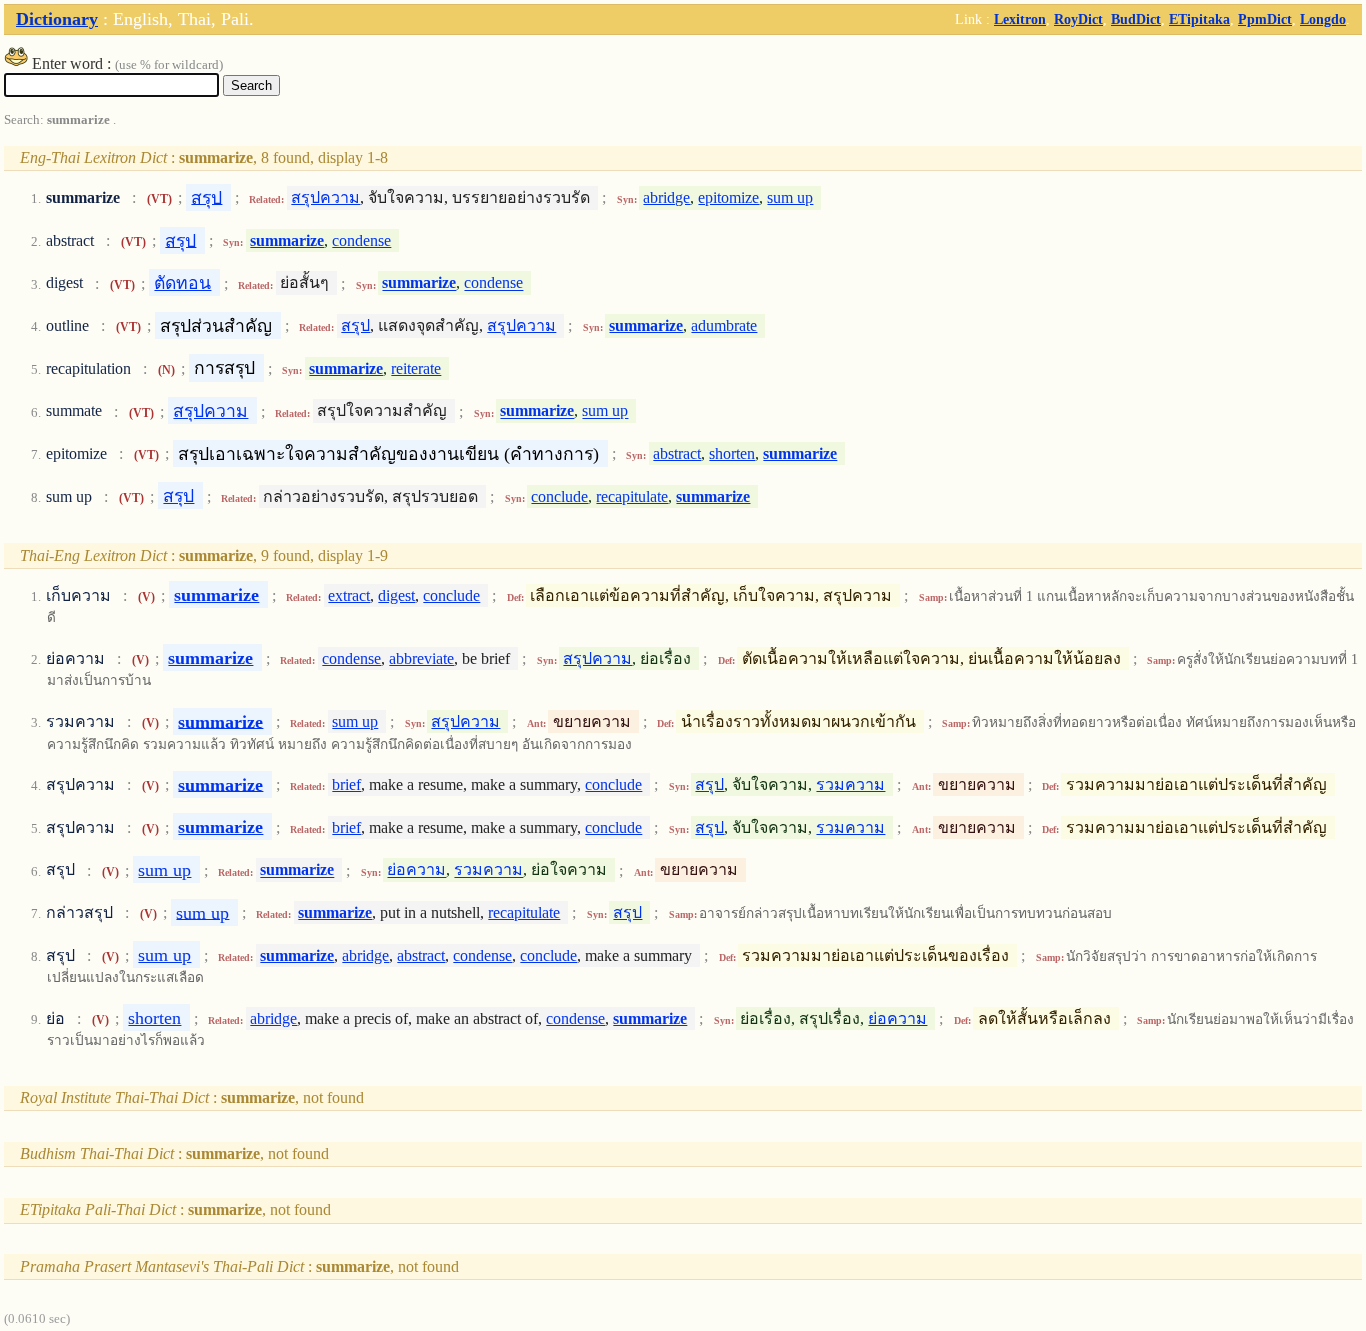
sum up (790, 197)
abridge (666, 197)
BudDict (1136, 19)
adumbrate (724, 325)
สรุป (206, 197)
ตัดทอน (182, 283)
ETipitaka (1199, 19)
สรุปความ (325, 197)
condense (361, 240)
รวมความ (850, 784)
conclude (559, 496)
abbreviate (421, 658)
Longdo (1323, 19)
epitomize (728, 197)
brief (346, 784)
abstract (677, 453)
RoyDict (1078, 19)
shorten (732, 453)
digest (396, 595)
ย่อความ (416, 870)
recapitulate (632, 496)
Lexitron (1020, 19)
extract (349, 595)
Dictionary (57, 19)
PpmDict (1265, 19)
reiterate (416, 368)
